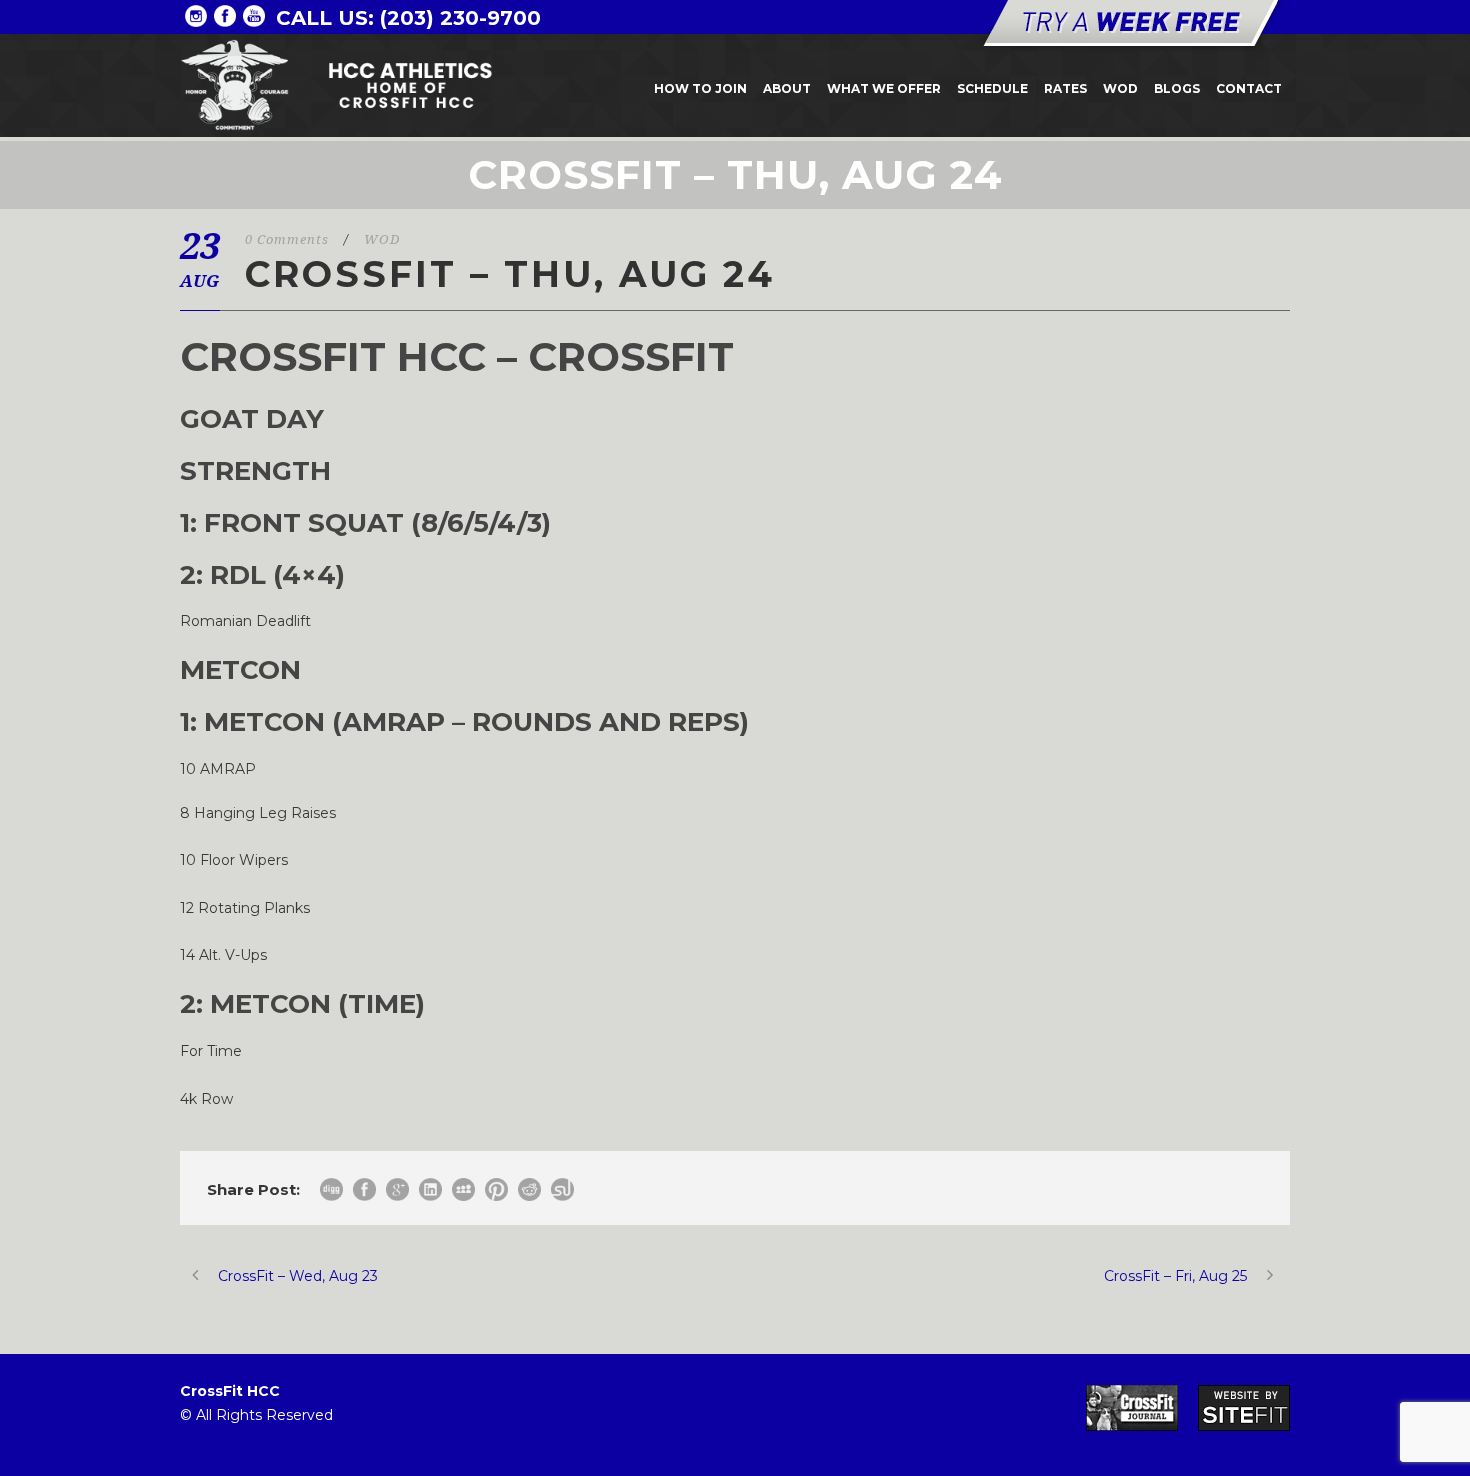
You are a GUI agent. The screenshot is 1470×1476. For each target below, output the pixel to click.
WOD (1120, 88)
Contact (1249, 88)
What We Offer (884, 88)
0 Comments (287, 239)
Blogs (1177, 88)
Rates (1065, 88)
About (787, 88)
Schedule (992, 88)
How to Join (700, 88)
